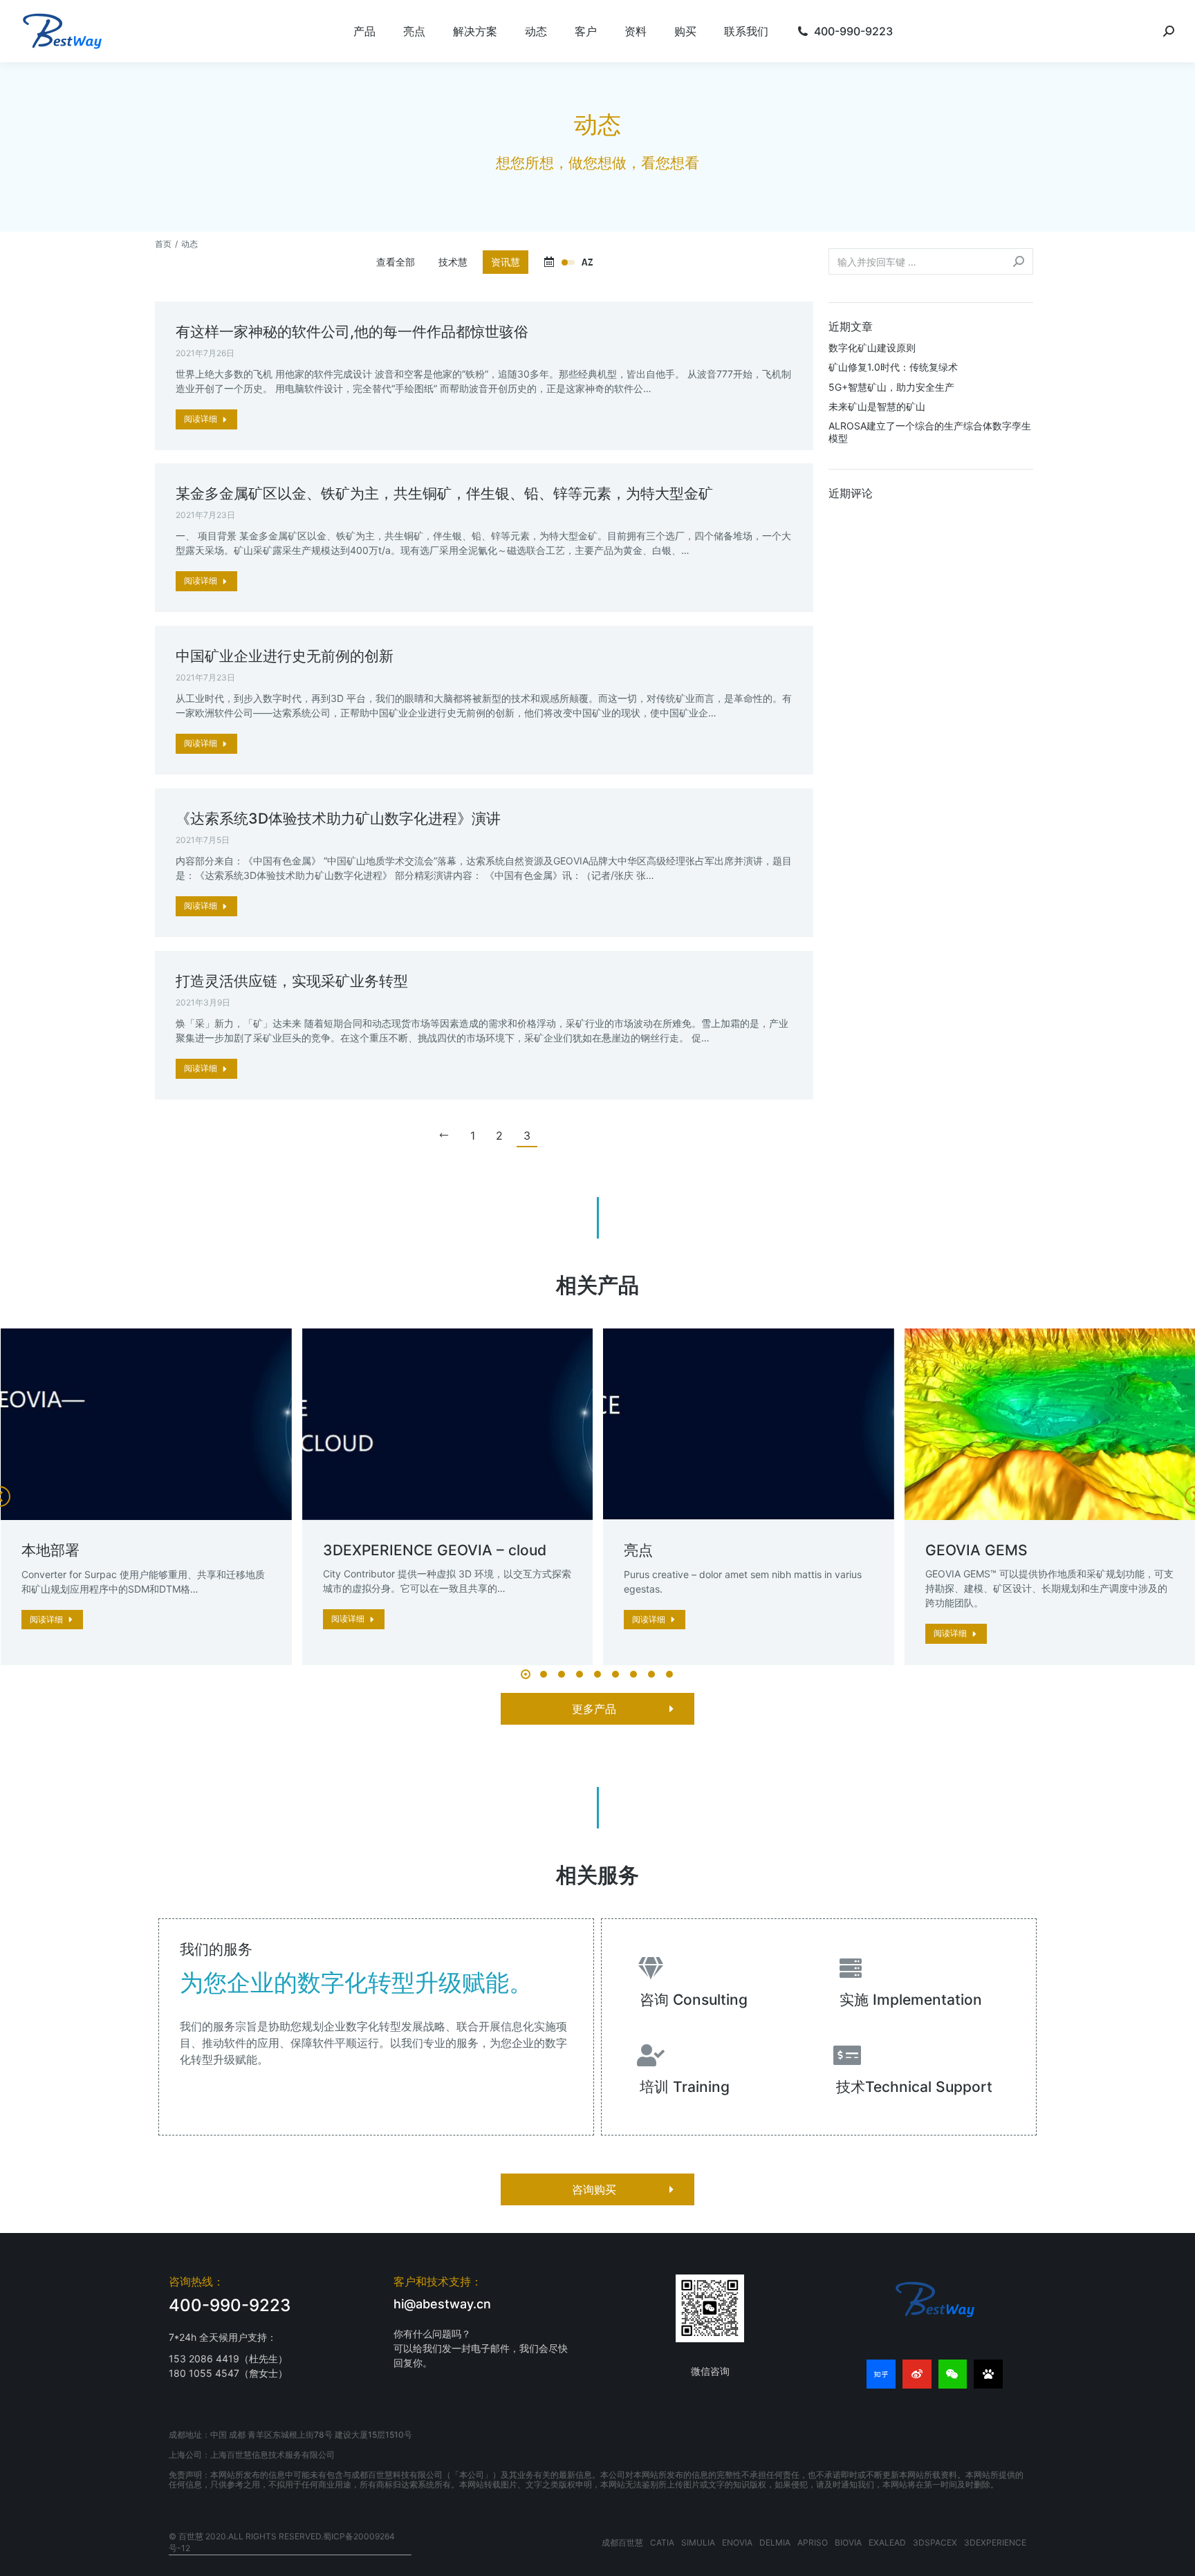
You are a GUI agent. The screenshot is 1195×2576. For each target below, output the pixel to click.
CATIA (662, 2542)
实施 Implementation (911, 2000)
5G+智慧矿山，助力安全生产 (891, 387)
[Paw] (988, 2374)
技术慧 (453, 262)
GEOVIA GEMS (976, 1550)
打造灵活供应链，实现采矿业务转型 (292, 981)
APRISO (813, 2542)
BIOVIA (848, 2542)
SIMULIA (698, 2542)
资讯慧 (506, 262)
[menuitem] (364, 31)
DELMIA (775, 2542)
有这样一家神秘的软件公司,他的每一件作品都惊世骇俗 (352, 332)
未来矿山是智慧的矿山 (877, 406)
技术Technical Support (914, 2087)
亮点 (638, 1550)
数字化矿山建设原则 (872, 348)
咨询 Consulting (694, 2000)
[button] (526, 1674)
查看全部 (396, 262)
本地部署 (50, 1550)
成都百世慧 (622, 2542)
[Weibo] (917, 2374)
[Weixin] (953, 2374)
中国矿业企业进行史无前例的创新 (285, 656)
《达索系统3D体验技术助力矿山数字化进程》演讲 (338, 818)
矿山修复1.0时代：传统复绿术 (893, 367)
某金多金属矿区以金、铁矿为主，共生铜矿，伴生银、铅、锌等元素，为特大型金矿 (444, 493)
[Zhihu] (881, 2374)
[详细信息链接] (146, 1425)
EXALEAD (887, 2542)
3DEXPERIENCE (995, 2542)
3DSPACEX (935, 2542)
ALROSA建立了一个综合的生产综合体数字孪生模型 (930, 432)
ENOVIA (737, 2542)
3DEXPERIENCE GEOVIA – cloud (435, 1550)
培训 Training (685, 2087)
